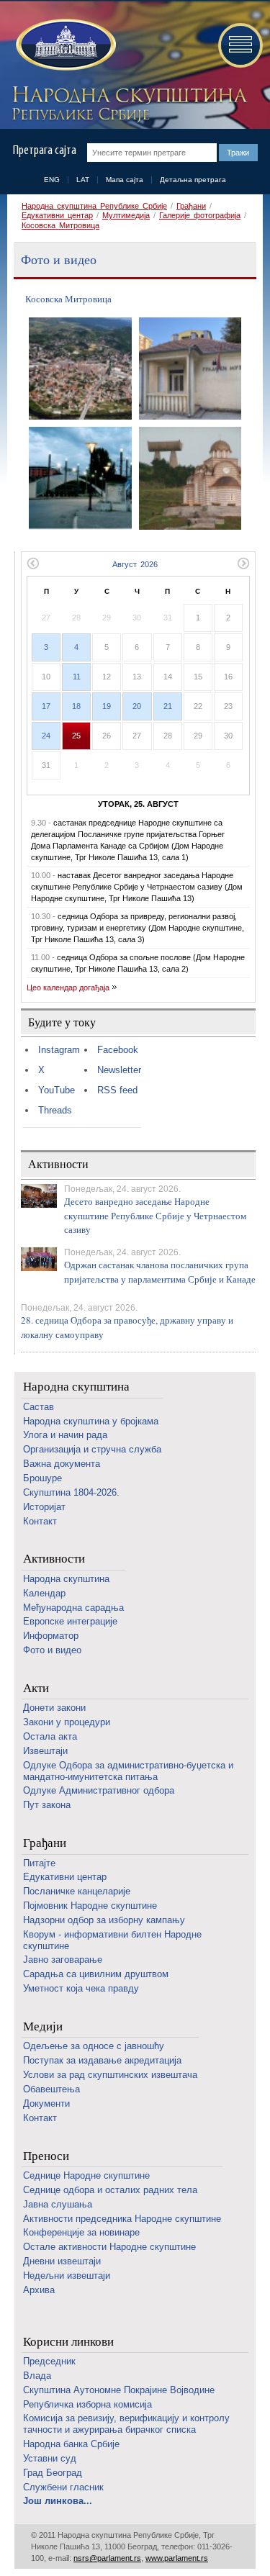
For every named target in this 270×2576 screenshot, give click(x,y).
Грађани (191, 206)
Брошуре (42, 1478)
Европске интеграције (70, 1621)
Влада (37, 2376)
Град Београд (53, 2473)
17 (46, 706)
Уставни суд (50, 2458)
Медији (43, 2026)
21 (168, 706)
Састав (39, 1407)
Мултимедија (126, 215)
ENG (52, 180)
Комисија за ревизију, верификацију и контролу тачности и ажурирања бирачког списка (126, 2424)
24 (46, 736)
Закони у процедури (67, 1722)
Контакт (40, 1521)
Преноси (46, 2156)
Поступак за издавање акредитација (102, 2060)
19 (107, 706)
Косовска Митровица (60, 225)
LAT (83, 180)
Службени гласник (63, 2487)
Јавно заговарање (63, 1960)
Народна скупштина (76, 1387)
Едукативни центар (57, 215)
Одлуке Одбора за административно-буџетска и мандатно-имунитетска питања (128, 1771)
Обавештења (51, 2089)
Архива (39, 2290)
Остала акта (50, 1736)
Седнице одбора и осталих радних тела (110, 2190)
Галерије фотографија (200, 215)
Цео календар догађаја (68, 988)
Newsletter (119, 1070)
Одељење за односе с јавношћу (94, 2046)
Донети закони (54, 1708)
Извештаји (45, 1751)
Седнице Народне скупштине (86, 2175)
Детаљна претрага (193, 180)
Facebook (118, 1050)
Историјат (44, 1507)
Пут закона (47, 1805)
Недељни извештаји (67, 2276)
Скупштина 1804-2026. (71, 1492)
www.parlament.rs (177, 2558)
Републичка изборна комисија (87, 2404)
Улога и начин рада (65, 1435)
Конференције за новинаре (81, 2232)
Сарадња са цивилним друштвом (96, 1974)
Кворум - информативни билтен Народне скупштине (112, 1940)
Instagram (59, 1050)
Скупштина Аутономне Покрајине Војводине (119, 2390)
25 (76, 736)
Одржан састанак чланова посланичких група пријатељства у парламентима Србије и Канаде (160, 1272)
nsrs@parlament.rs (107, 2558)
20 (137, 706)
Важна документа (62, 1464)
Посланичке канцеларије (77, 1891)
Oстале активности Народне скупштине (109, 2247)
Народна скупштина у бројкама (91, 1421)
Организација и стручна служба (92, 1449)
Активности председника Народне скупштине (122, 2219)
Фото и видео (52, 1650)
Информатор (51, 1636)
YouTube (57, 1090)
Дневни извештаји (62, 2261)
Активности (54, 1559)
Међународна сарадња (73, 1608)
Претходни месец (33, 563)
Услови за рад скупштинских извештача (110, 2075)
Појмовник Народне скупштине (90, 1906)
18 (76, 706)
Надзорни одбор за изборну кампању (104, 1920)
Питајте (39, 1863)
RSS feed (117, 1090)
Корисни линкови (68, 2342)
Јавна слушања (58, 2204)
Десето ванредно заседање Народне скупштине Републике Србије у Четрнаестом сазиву (155, 1215)
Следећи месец (244, 563)
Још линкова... (58, 2501)
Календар (44, 1593)
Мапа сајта (125, 180)
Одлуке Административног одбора (99, 1790)
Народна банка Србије (71, 2444)
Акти (36, 1688)
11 (77, 677)
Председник (49, 2361)
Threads (55, 1110)
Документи (46, 2103)
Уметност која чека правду (81, 1988)
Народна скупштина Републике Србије (94, 206)
